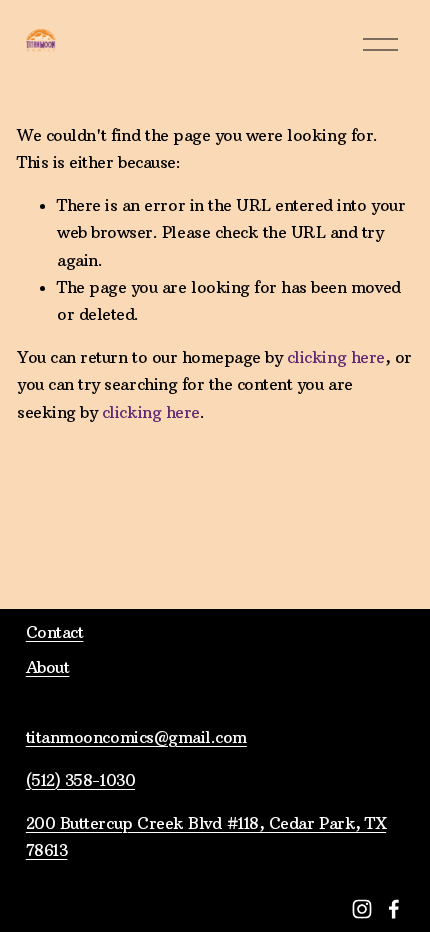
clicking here (336, 357)
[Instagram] (362, 909)
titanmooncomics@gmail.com (136, 737)
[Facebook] (394, 909)
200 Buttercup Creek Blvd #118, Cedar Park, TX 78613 (206, 836)
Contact (55, 632)
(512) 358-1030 (80, 780)
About (48, 667)
